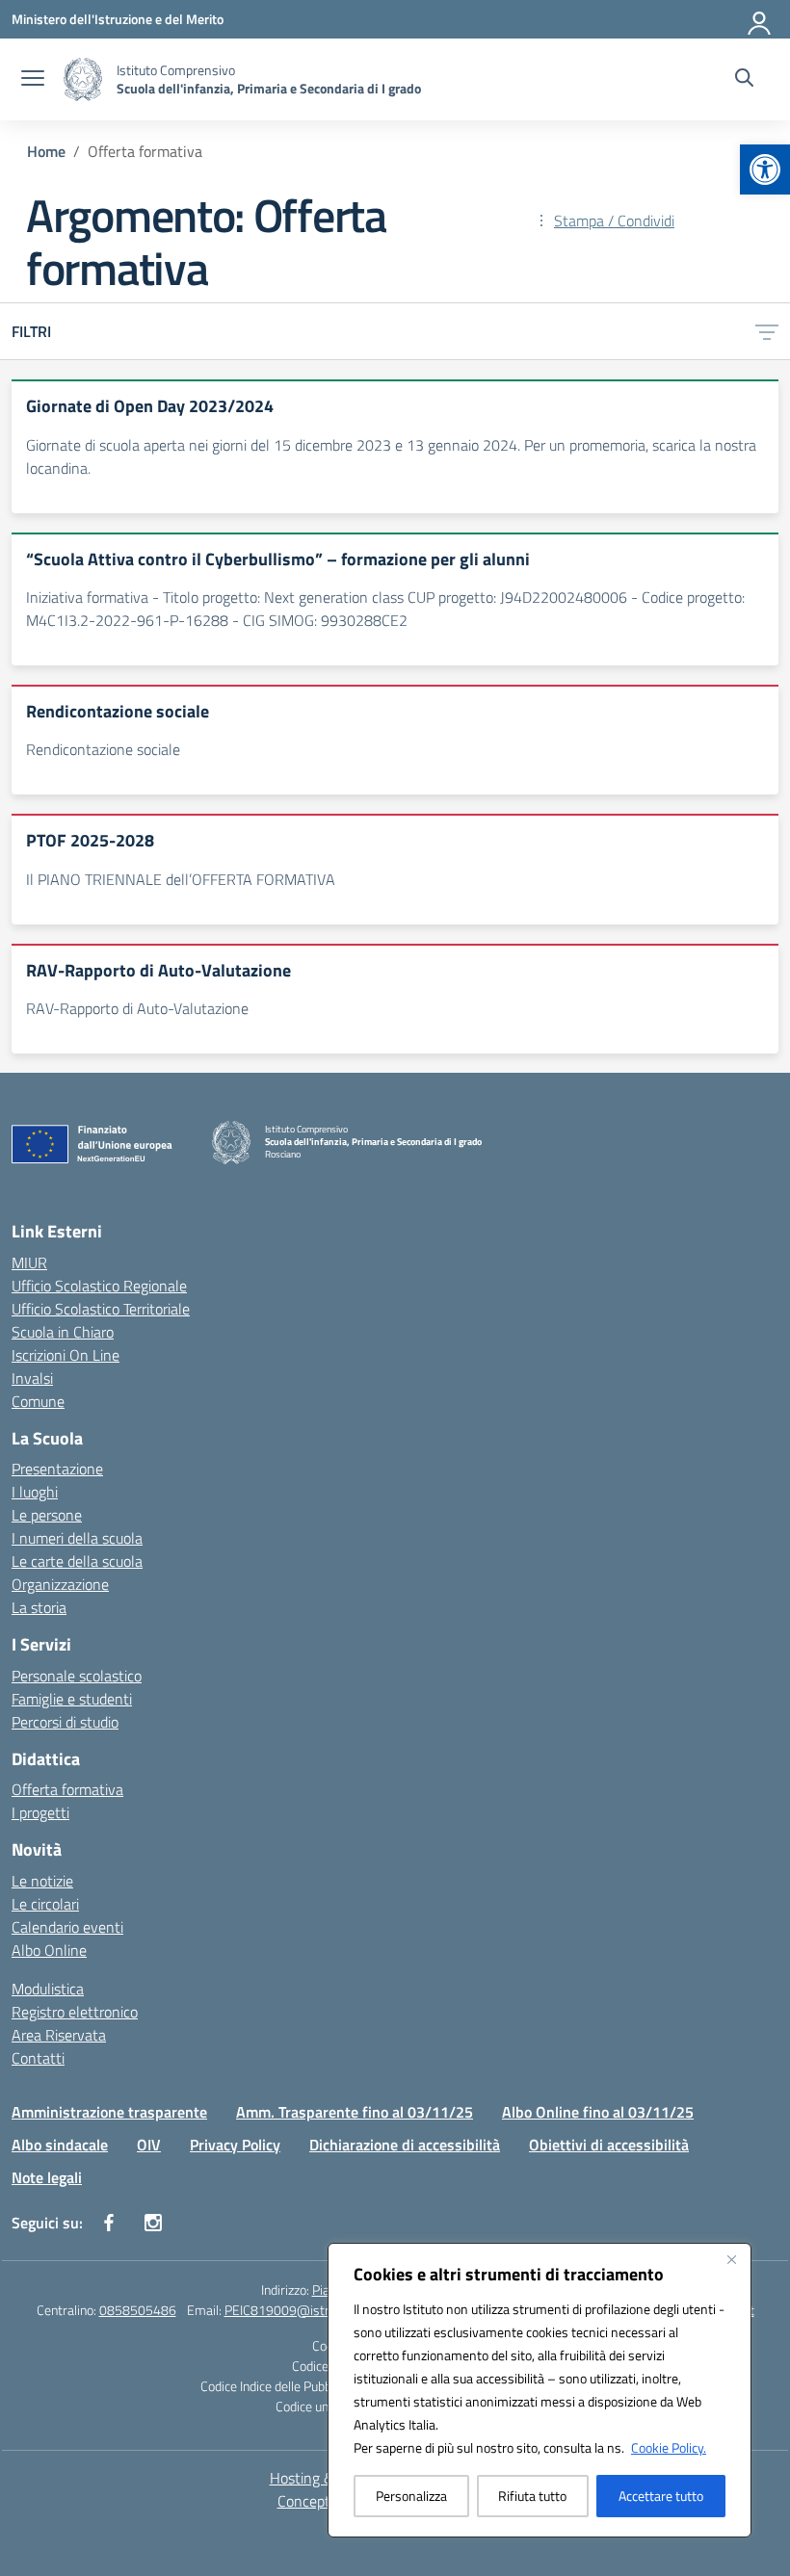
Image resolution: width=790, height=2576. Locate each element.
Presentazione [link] (57, 1469)
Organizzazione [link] (60, 1584)
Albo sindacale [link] (60, 2145)
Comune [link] (38, 1401)
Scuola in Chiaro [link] (63, 1332)
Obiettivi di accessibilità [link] (609, 2145)
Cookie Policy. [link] (669, 2447)
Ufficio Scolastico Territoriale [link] (101, 1309)
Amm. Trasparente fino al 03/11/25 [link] (355, 2112)
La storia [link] (39, 1607)
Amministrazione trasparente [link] (109, 2112)
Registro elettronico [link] (75, 2012)
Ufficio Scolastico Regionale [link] (99, 1286)
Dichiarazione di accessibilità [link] (405, 2145)
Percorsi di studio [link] (65, 1722)
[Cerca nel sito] (744, 80)
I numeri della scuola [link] (77, 1538)
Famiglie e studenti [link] (72, 1699)
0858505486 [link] (138, 2310)
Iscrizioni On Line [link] (66, 1355)
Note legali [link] (47, 2177)
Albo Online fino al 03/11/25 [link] (598, 2112)
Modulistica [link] (48, 1989)
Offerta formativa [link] (67, 1789)
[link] (765, 169)
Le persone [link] (47, 1515)
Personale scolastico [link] (77, 1676)
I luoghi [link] (35, 1492)
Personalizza (411, 2496)
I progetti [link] (40, 1812)
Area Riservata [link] (59, 2035)
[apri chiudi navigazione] (33, 80)
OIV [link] (149, 2145)
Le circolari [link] (45, 1904)
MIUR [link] (29, 1262)
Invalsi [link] (32, 1378)
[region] (540, 2390)
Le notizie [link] (42, 1881)
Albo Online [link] (49, 1950)
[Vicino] (731, 2259)
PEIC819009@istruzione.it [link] (300, 2310)
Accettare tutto (661, 2496)
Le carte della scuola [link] (77, 1561)
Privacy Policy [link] (235, 2145)
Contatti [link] (38, 2058)
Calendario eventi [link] (67, 1927)
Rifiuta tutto (532, 2496)
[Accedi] (760, 19)
